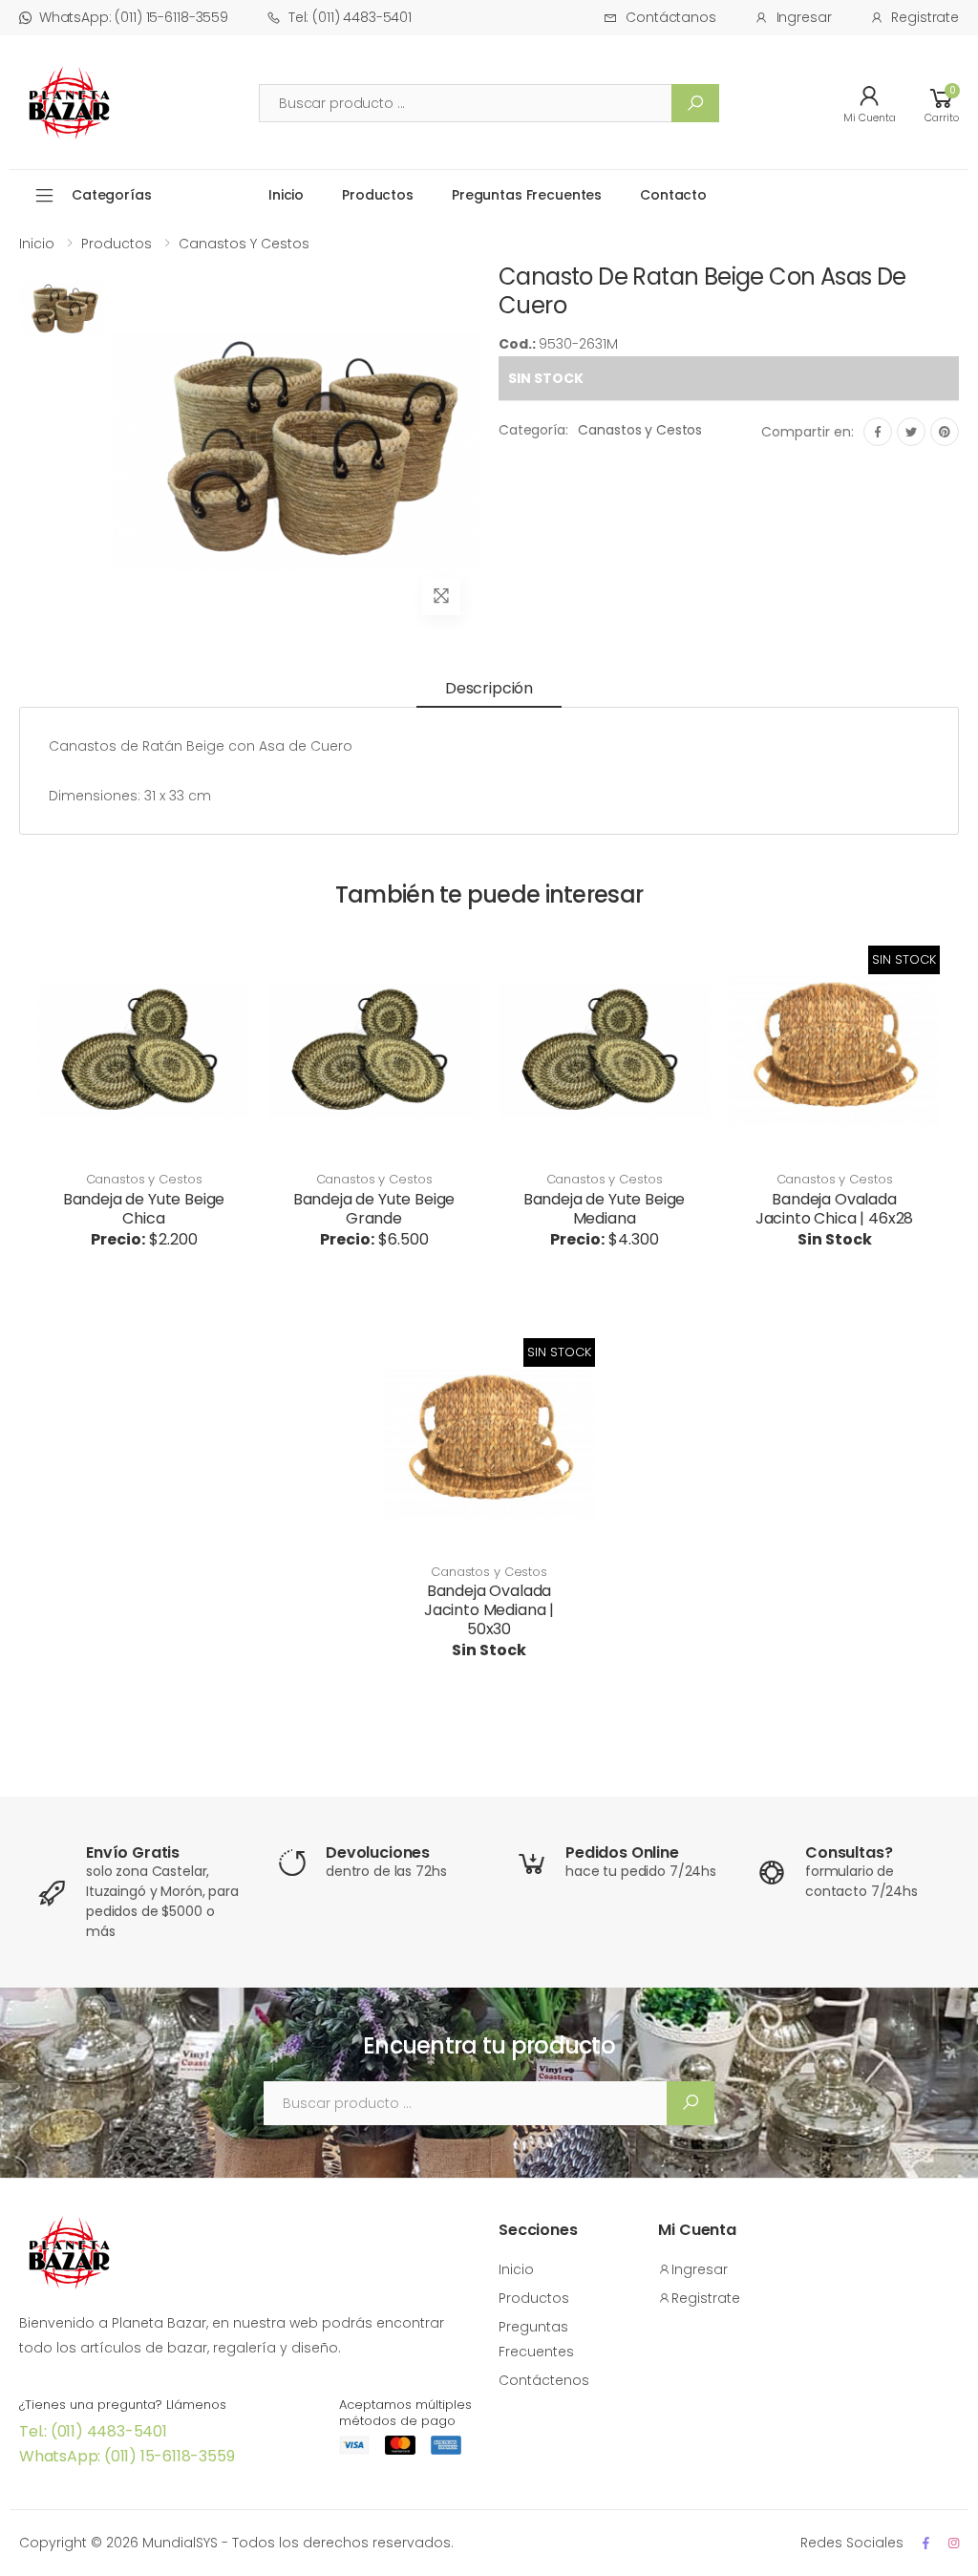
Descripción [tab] (489, 688)
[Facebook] (878, 432)
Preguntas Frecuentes (527, 195)
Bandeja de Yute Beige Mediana (605, 1209)
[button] (942, 103)
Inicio (286, 195)
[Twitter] (911, 432)
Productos (378, 195)
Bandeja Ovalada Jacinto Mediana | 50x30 (489, 1610)
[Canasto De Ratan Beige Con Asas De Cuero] (61, 451)
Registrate (925, 17)
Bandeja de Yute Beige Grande (374, 1209)
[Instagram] (954, 2543)
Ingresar (804, 17)
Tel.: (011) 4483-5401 (93, 2431)
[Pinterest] (945, 432)
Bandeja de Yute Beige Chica (144, 1209)
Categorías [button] (112, 195)
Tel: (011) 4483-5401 (350, 17)
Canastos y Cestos (244, 244)
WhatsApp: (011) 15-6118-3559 (134, 17)
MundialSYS (180, 2543)
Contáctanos (670, 17)
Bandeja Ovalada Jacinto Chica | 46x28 (835, 1209)
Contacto (673, 195)
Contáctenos (544, 2380)
